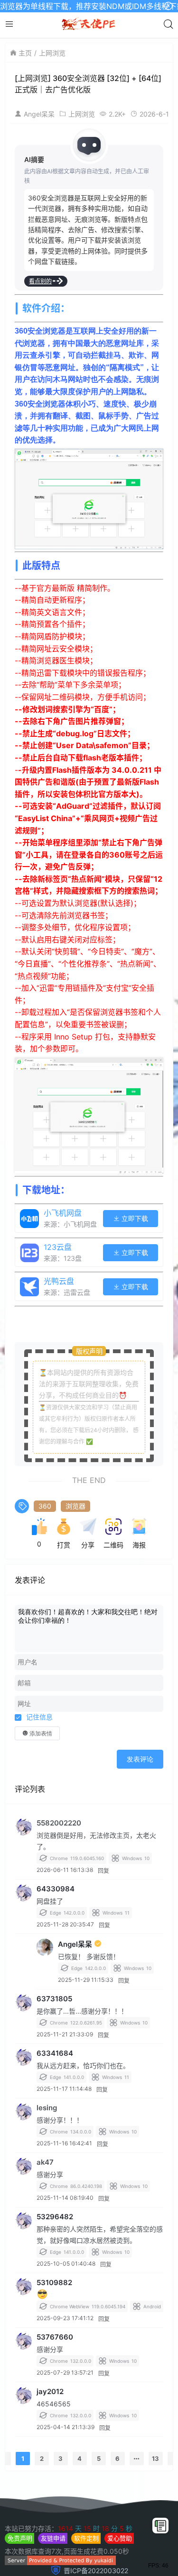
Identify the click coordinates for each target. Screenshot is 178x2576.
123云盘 (58, 1247)
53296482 (55, 2217)
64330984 (56, 1889)
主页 (25, 53)
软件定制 (86, 2538)
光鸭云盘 (59, 1281)
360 (45, 1506)
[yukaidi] (60, 2562)
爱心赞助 (120, 2538)
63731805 (54, 1999)
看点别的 (40, 281)
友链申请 (53, 2538)
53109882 (54, 2282)
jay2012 (50, 2391)
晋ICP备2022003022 (96, 2571)
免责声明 (20, 2538)
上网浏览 (52, 53)
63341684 (55, 2053)
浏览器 (75, 1506)
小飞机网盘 (63, 1213)
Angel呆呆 (39, 114)
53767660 (55, 2337)
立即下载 (134, 1219)
